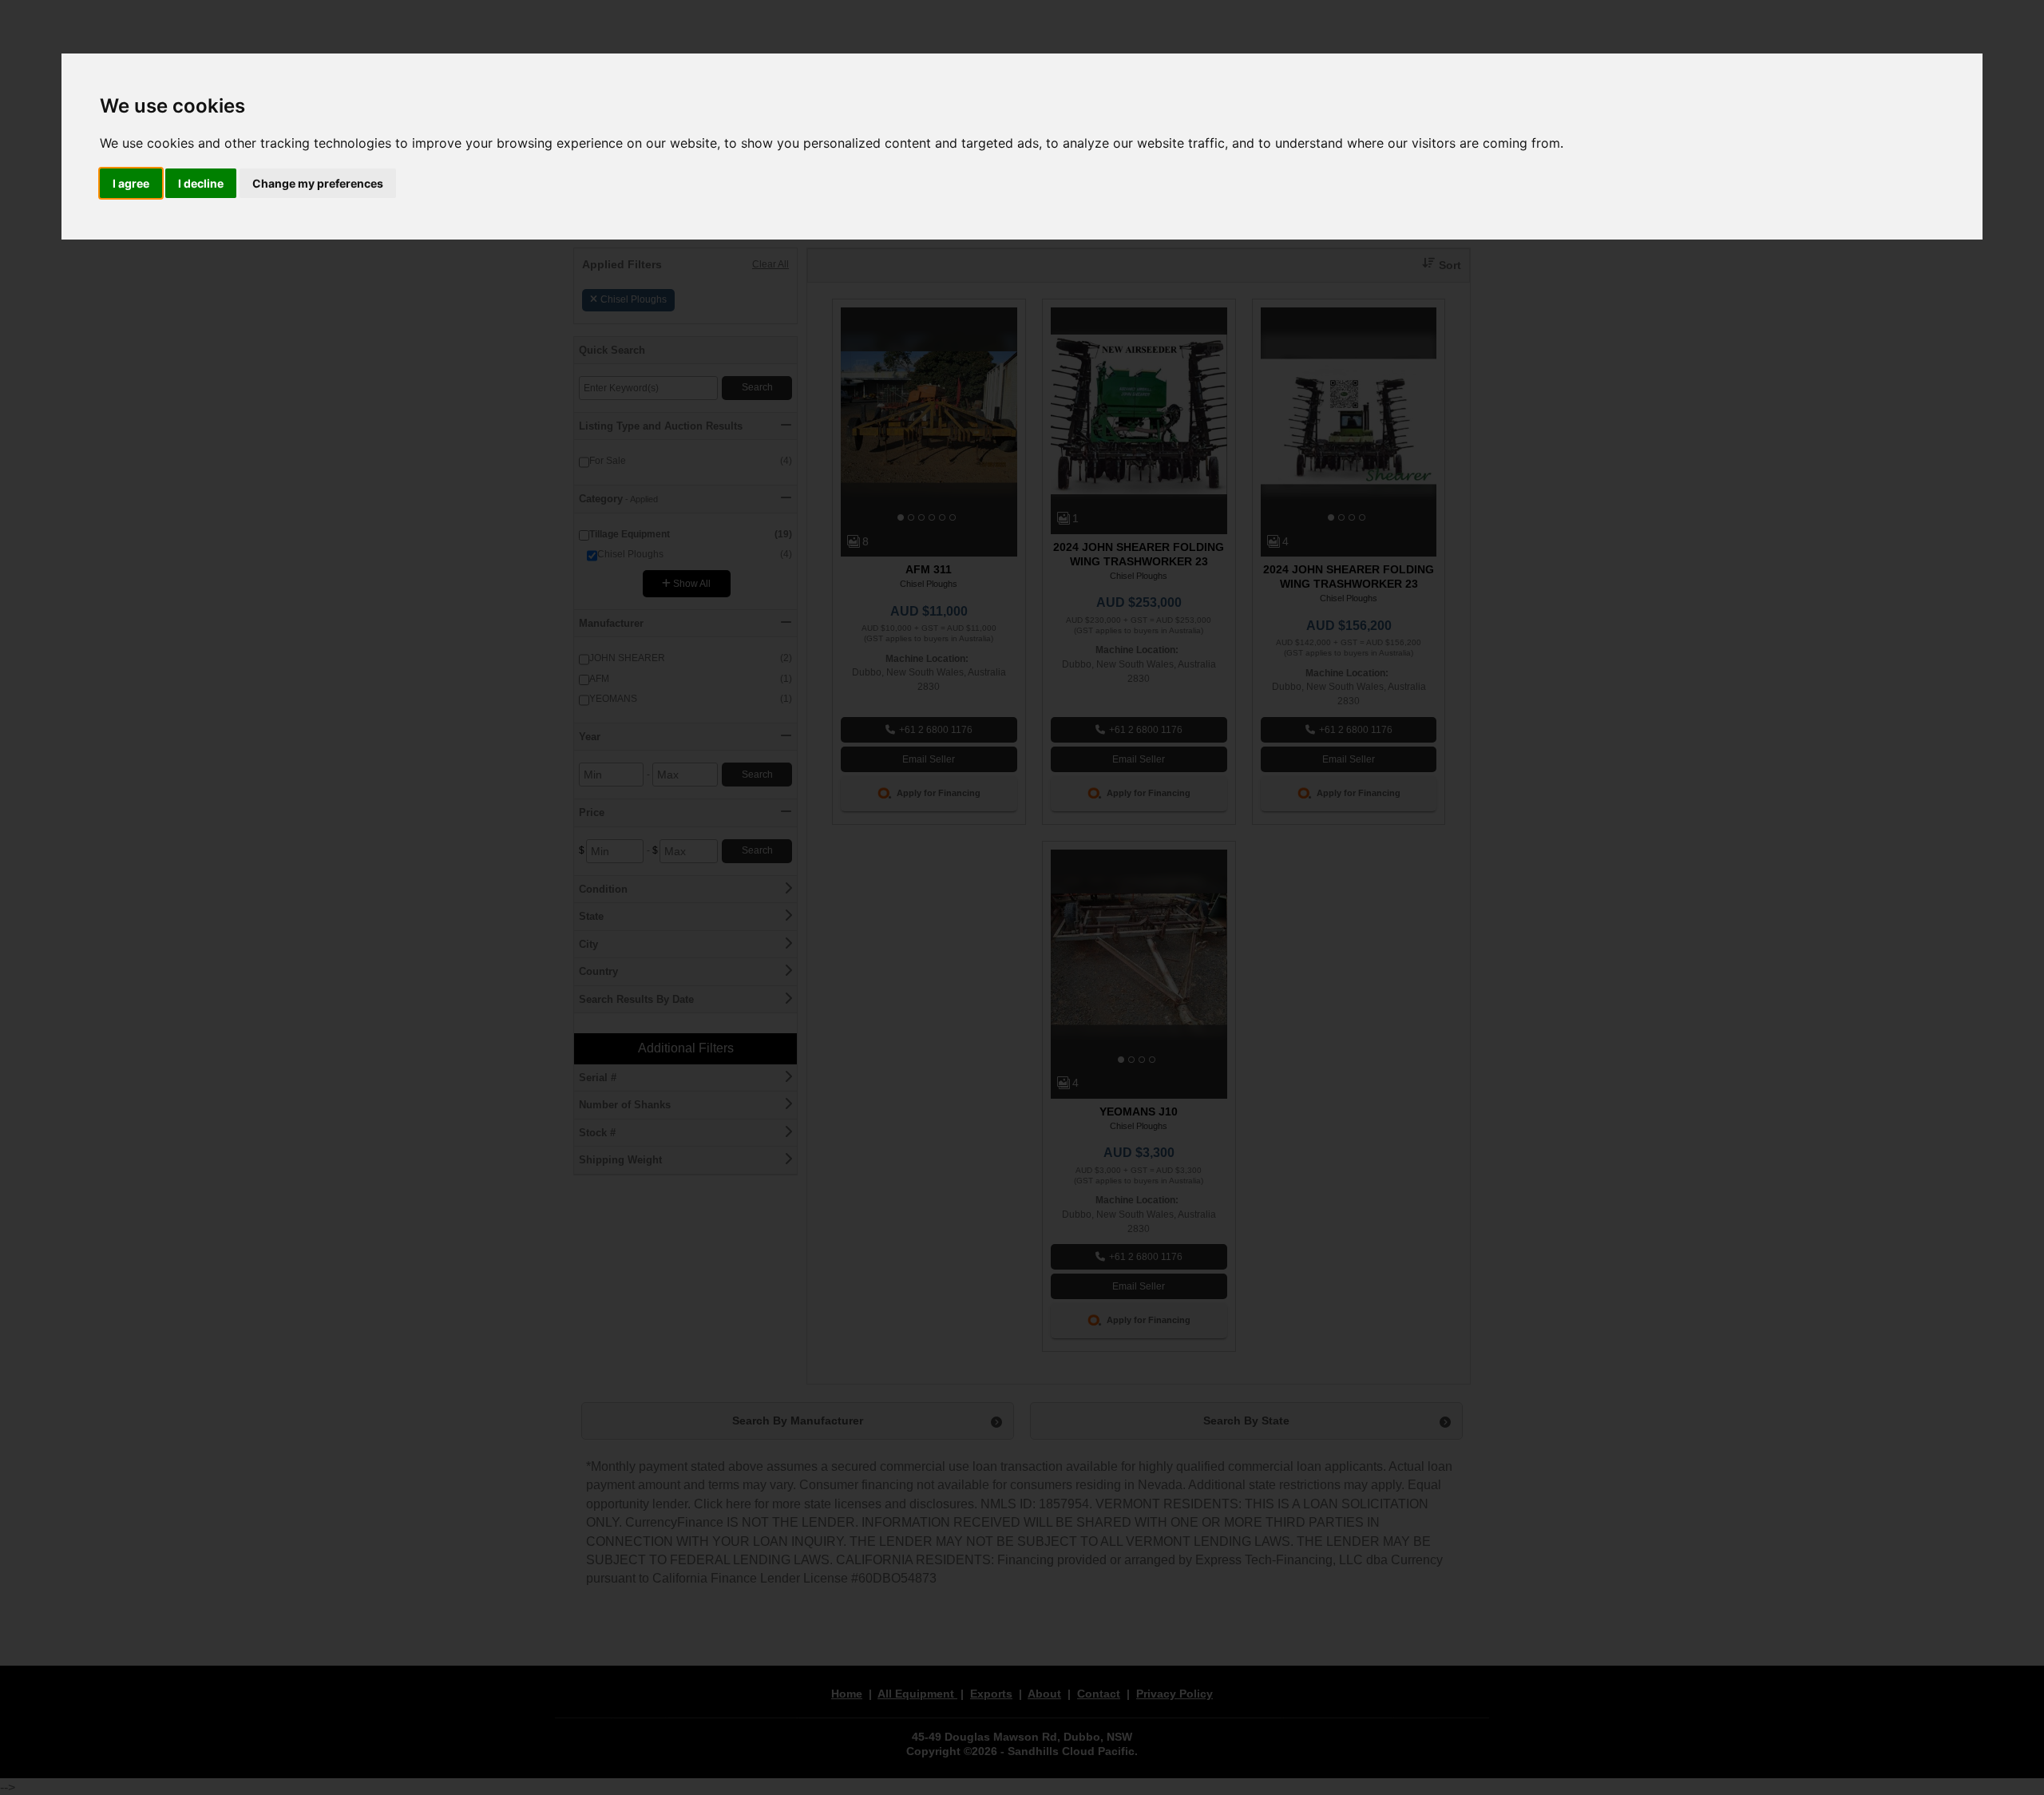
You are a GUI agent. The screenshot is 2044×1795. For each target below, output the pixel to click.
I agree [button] (131, 183)
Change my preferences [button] (318, 183)
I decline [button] (201, 183)
